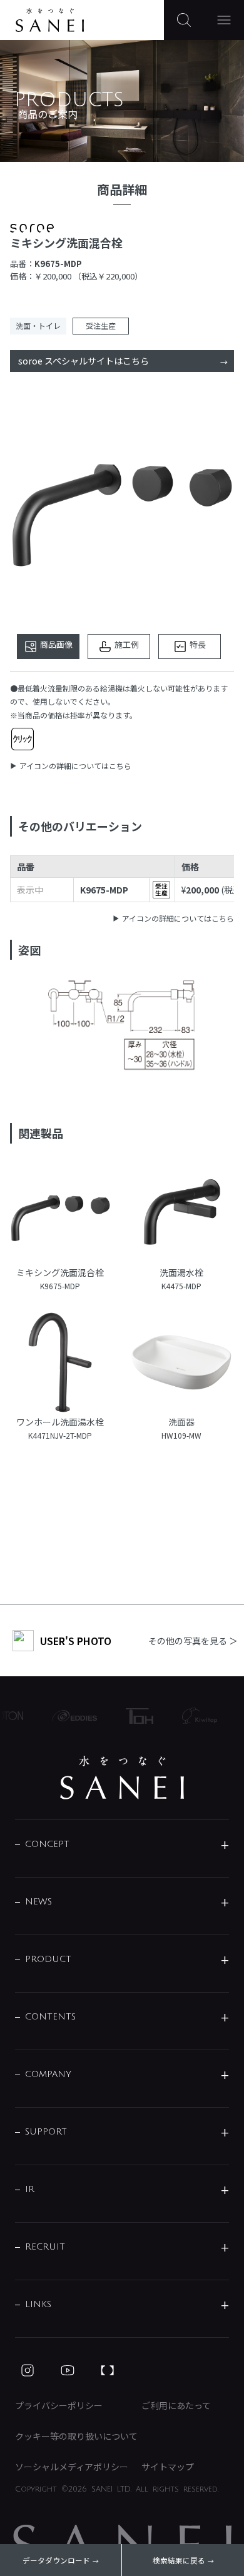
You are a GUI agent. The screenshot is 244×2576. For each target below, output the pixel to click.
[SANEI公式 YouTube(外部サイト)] (68, 2370)
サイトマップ (168, 2467)
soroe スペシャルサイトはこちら (84, 361)
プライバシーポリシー (59, 2405)
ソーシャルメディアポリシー (72, 2467)
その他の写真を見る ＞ (193, 1641)
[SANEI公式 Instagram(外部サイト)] (28, 2370)
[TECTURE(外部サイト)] (108, 2370)
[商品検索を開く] (184, 20)
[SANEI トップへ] (122, 1778)
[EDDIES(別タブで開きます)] (69, 1716)
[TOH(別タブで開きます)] (134, 1716)
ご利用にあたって (176, 2405)
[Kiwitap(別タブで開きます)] (194, 1716)
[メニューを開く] (224, 20)
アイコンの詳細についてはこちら (75, 766)
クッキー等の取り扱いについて (76, 2436)
